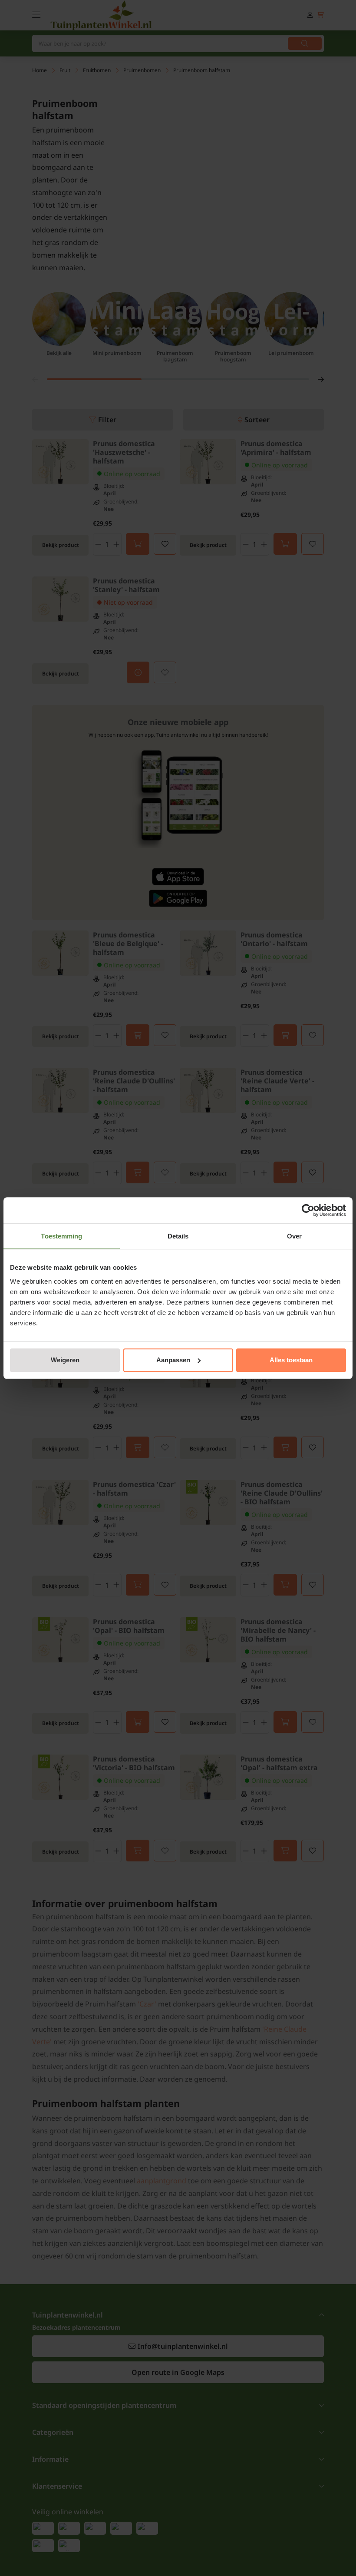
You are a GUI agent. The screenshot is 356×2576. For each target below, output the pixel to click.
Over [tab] (294, 1236)
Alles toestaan (291, 1360)
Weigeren (65, 1360)
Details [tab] (178, 1236)
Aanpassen (173, 1360)
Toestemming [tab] (61, 1236)
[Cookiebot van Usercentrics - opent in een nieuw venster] (308, 1210)
